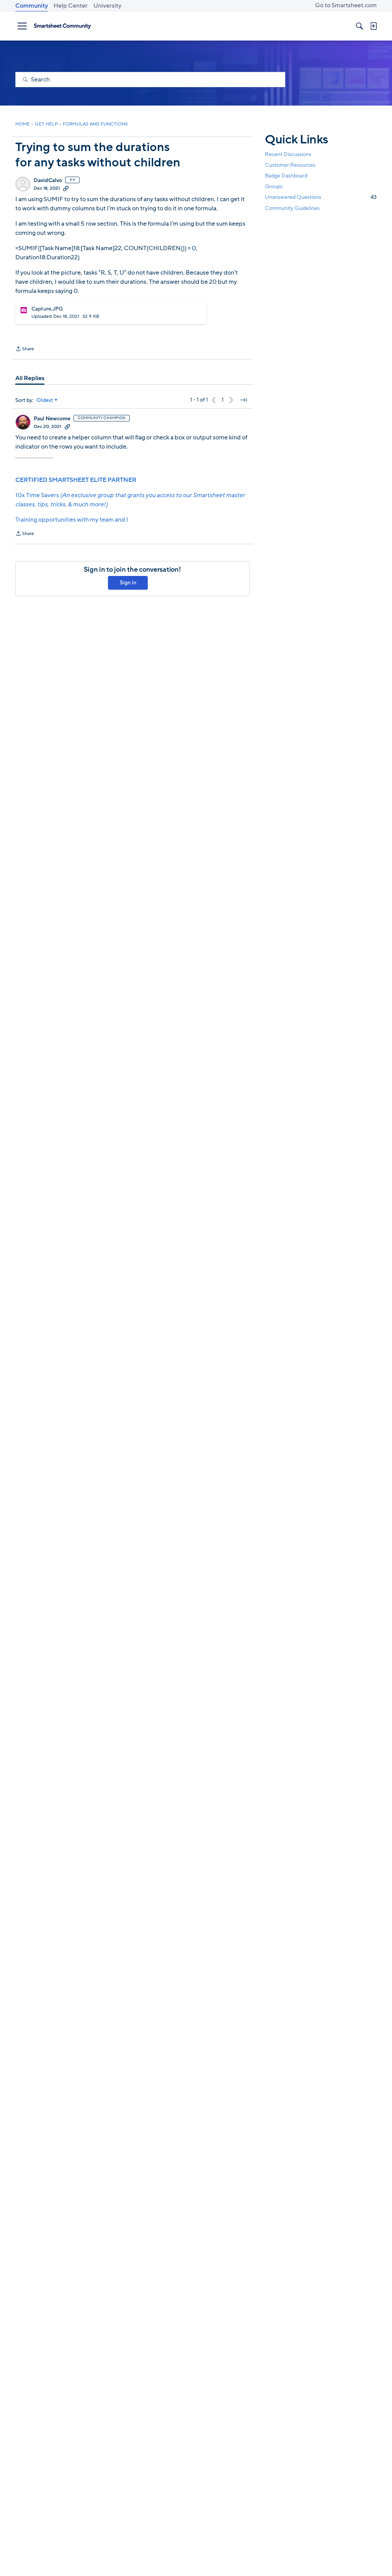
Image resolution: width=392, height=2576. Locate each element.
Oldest (45, 400)
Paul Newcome (52, 419)
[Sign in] (373, 26)
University (107, 6)
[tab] (30, 378)
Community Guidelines (292, 208)
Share (25, 350)
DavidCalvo (48, 181)
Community (32, 6)
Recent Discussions (288, 154)
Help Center (71, 6)
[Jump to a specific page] (243, 400)
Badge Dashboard (286, 176)
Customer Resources (290, 165)
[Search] (359, 26)
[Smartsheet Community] (62, 26)
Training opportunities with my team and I (72, 520)
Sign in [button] (128, 583)
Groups (274, 186)
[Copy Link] (66, 188)
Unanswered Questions (321, 197)
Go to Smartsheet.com (346, 5)
